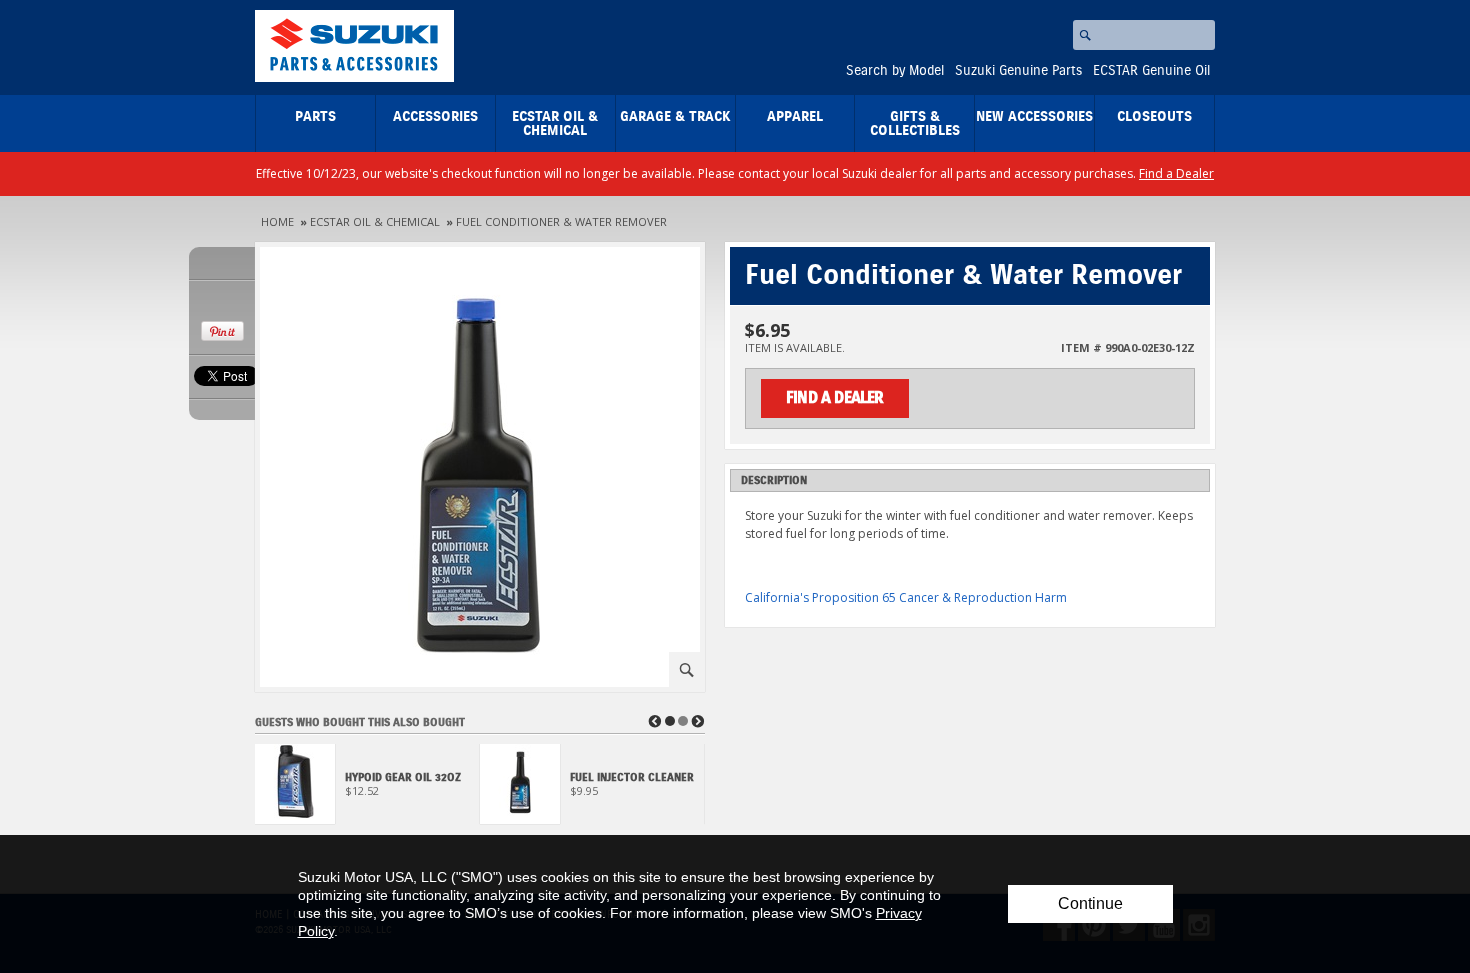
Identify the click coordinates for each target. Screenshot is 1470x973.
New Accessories (1034, 117)
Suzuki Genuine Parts (1018, 71)
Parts (315, 117)
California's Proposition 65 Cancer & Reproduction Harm (906, 597)
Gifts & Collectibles (915, 124)
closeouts (1154, 117)
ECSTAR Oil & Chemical (555, 124)
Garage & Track (675, 117)
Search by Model (895, 71)
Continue (1090, 903)
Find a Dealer (1176, 173)
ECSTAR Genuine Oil (1151, 71)
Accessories (435, 117)
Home (277, 221)
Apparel (795, 117)
